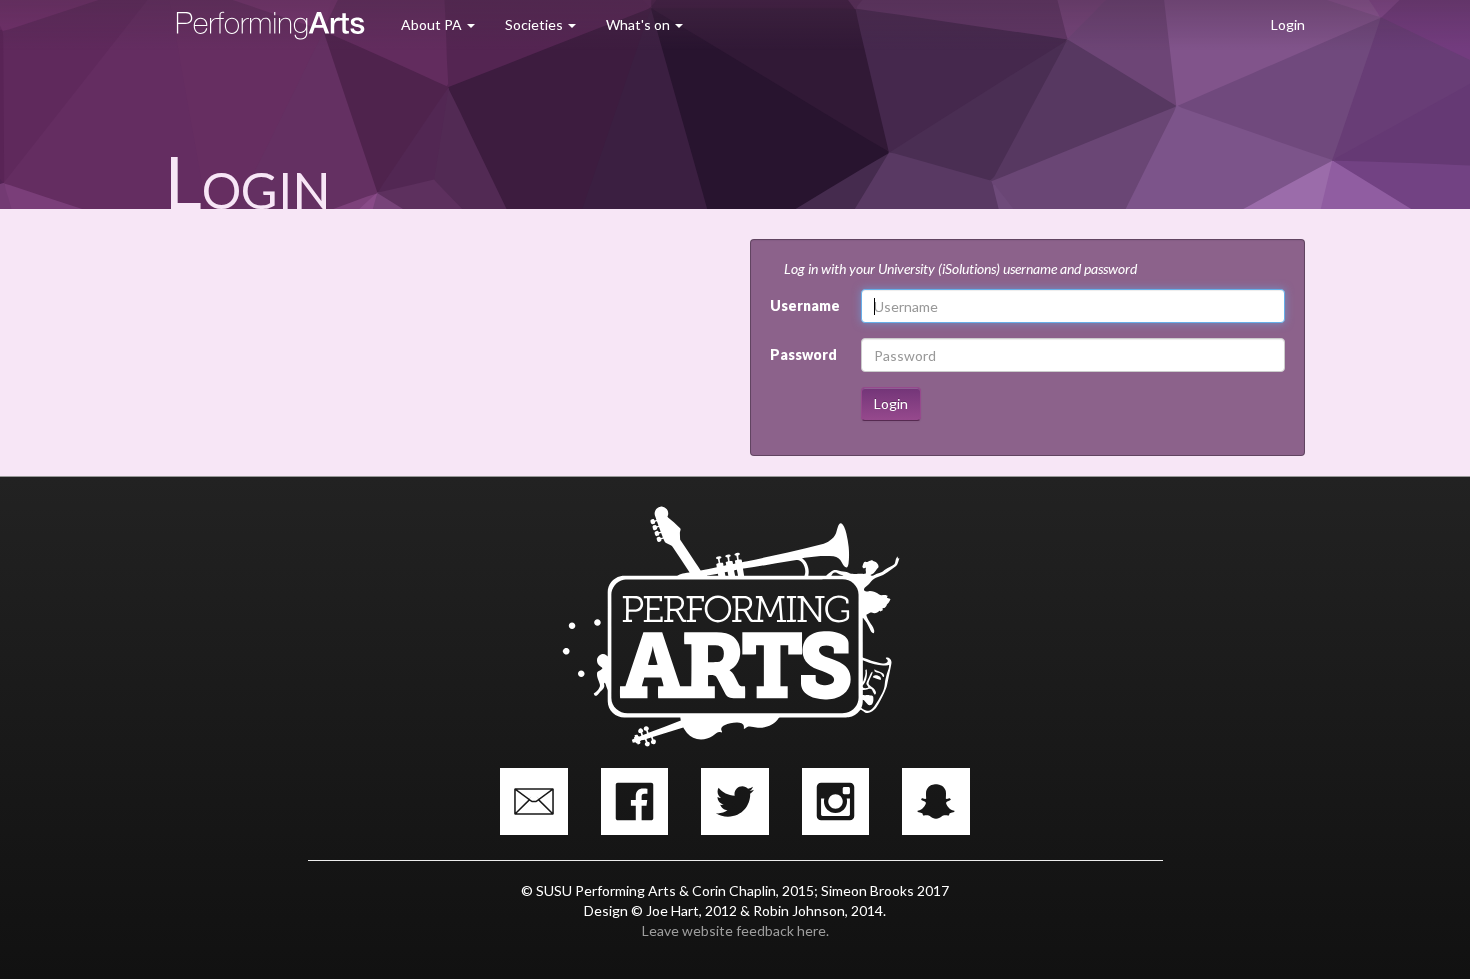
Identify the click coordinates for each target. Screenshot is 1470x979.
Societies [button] (535, 24)
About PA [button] (433, 24)
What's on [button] (639, 24)
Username (805, 305)
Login (1288, 24)
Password (803, 354)
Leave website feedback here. (735, 930)
